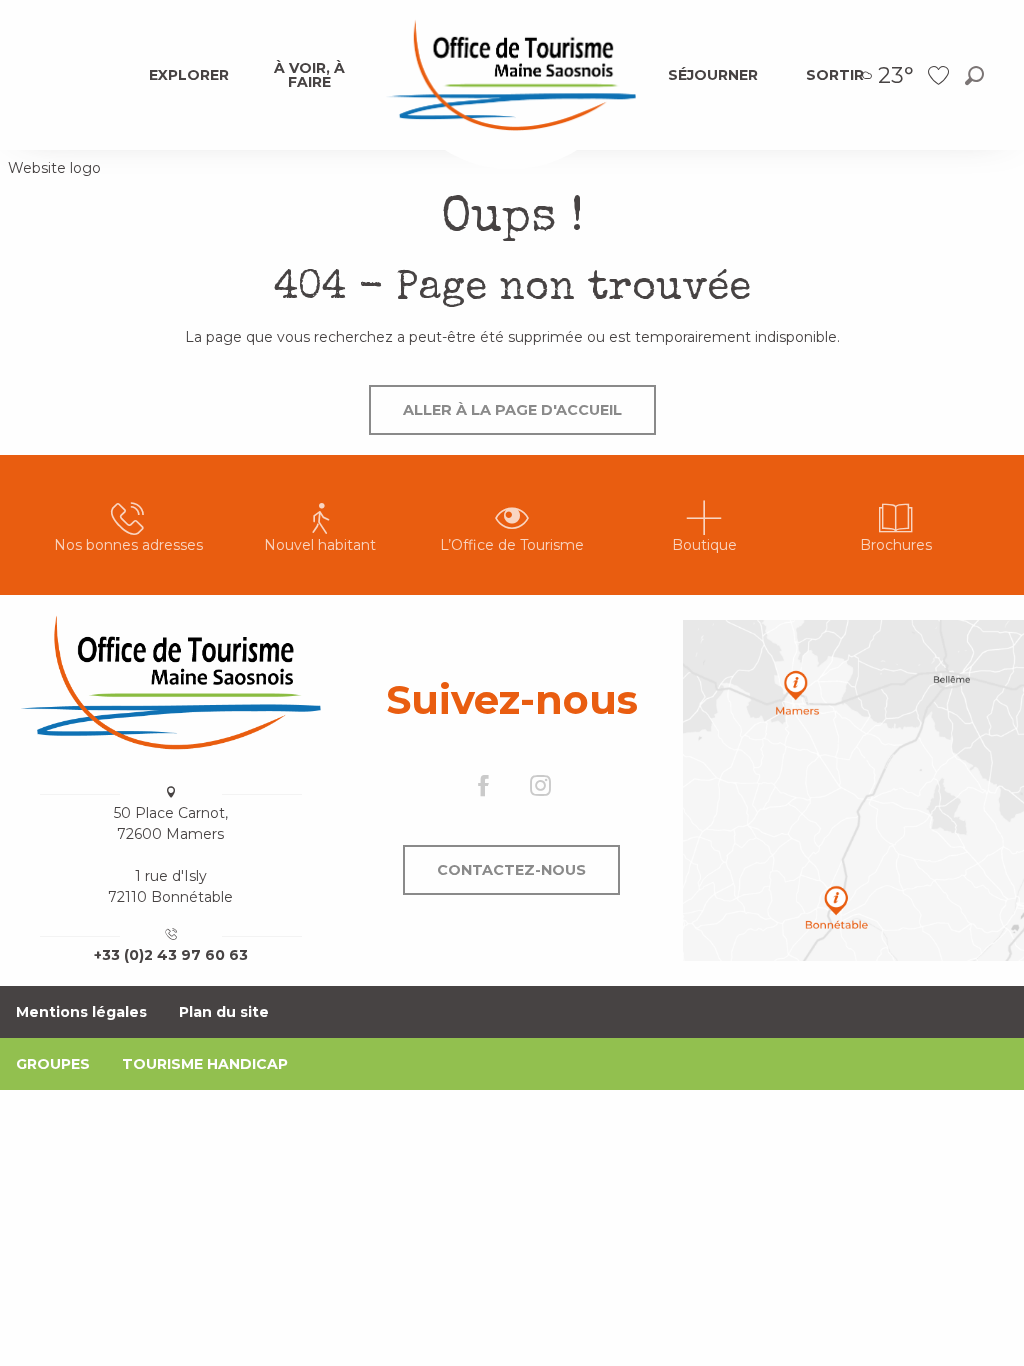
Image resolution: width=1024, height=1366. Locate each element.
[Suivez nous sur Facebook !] (483, 787)
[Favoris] (941, 75)
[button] (974, 75)
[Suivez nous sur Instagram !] (540, 787)
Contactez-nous (511, 870)
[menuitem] (189, 75)
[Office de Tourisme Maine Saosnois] (171, 682)
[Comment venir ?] (853, 790)
